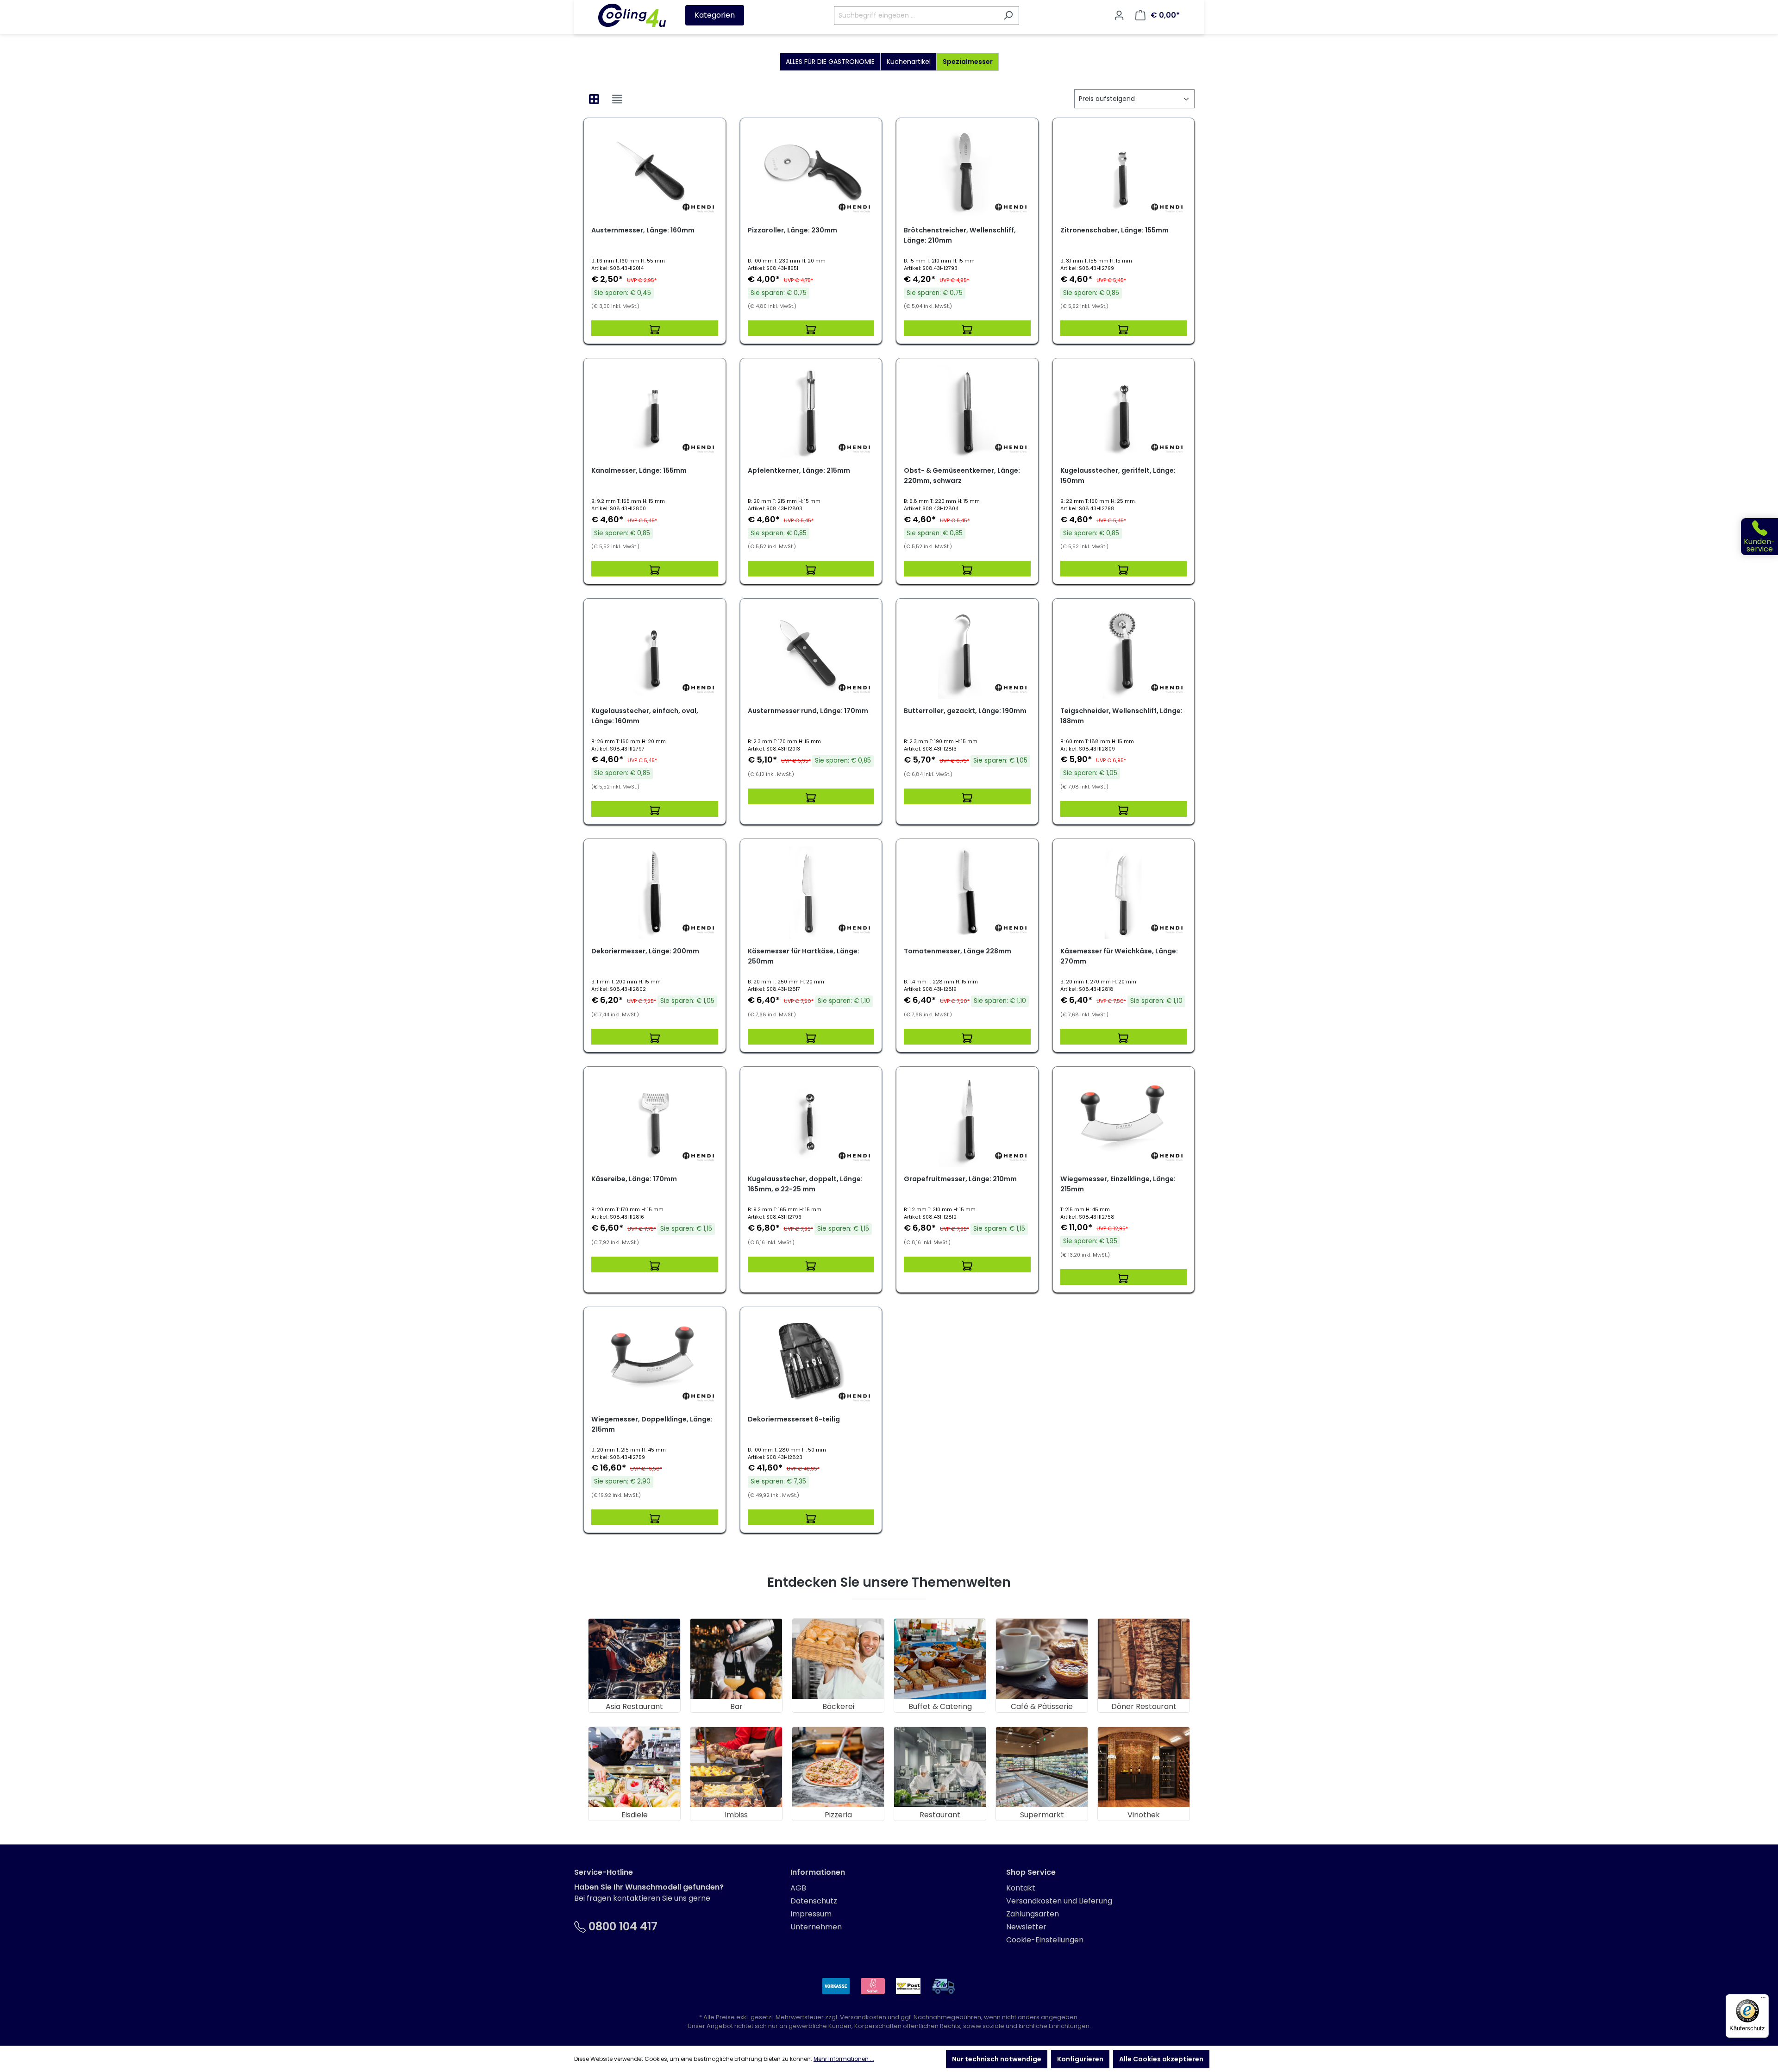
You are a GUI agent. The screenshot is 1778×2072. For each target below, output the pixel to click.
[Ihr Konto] (1119, 15)
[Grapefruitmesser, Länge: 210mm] (967, 1121)
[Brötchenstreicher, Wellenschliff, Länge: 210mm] (967, 172)
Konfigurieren (1080, 2059)
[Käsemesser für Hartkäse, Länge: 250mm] (811, 893)
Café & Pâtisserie (1042, 1706)
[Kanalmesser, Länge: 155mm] (655, 412)
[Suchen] (1008, 16)
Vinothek (1144, 1815)
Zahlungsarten (1033, 1914)
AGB (798, 1888)
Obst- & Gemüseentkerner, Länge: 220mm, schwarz (962, 476)
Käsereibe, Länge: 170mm (634, 1179)
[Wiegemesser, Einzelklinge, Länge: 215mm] (1124, 1121)
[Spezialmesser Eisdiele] (634, 1767)
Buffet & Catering (940, 1706)
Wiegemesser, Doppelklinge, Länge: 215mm (652, 1424)
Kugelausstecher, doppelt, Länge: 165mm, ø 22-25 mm (805, 1184)
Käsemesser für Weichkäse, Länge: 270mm (1119, 956)
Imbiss (736, 1815)
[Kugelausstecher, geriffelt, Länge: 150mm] (1124, 412)
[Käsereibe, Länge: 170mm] (655, 1121)
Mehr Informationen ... (844, 2059)
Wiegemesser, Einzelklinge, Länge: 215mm (1118, 1184)
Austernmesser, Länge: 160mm (643, 230)
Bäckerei (838, 1706)
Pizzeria (838, 1815)
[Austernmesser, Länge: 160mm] (655, 172)
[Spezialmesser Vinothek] (1144, 1767)
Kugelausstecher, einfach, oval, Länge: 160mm (645, 716)
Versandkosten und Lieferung (1059, 1901)
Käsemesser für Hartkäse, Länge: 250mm (804, 956)
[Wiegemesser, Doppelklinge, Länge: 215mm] (655, 1361)
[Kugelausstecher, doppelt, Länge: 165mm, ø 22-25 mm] (811, 1121)
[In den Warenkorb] (655, 328)
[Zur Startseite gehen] (632, 15)
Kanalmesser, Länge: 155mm (639, 470)
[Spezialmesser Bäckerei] (838, 1659)
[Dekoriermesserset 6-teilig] (811, 1361)
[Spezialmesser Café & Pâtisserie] (1042, 1659)
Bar (736, 1706)
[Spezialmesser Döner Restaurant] (1144, 1659)
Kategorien (715, 15)
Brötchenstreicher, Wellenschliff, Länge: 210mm (960, 235)
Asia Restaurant (634, 1706)
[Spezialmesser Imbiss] (736, 1767)
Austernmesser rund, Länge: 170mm (808, 711)
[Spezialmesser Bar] (736, 1659)
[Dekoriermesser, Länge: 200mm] (655, 893)
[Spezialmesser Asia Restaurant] (634, 1659)
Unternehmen (816, 1927)
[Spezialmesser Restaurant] (940, 1767)
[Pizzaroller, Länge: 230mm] (811, 172)
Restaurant (940, 1815)
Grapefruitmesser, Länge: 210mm (960, 1179)
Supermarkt (1042, 1815)
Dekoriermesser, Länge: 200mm (645, 951)
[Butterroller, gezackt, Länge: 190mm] (967, 652)
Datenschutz (814, 1901)
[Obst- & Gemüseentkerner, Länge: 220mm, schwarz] (967, 412)
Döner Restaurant (1144, 1706)
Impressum (811, 1914)
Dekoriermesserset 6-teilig (794, 1419)
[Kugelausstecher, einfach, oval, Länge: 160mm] (655, 652)
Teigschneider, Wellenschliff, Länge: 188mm (1121, 716)
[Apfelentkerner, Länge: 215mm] (811, 412)
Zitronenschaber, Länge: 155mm (1114, 230)
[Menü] (1763, 2000)
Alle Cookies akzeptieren (1161, 2059)
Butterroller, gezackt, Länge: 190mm (965, 711)
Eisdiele (635, 1815)
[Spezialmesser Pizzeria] (838, 1767)
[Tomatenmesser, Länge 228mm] (967, 893)
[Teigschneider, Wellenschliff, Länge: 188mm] (1124, 652)
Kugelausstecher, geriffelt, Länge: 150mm (1118, 476)
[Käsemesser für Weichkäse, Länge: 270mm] (1124, 893)
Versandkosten (863, 2017)
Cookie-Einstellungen (1045, 1940)
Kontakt (1021, 1888)
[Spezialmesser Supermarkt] (1042, 1767)
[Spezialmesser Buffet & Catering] (940, 1659)
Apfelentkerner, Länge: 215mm (799, 470)
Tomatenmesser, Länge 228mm (958, 951)
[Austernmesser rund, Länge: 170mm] (811, 652)
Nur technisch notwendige (997, 2059)
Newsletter (1026, 1927)
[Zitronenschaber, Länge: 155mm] (1124, 172)
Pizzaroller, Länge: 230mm (792, 230)
